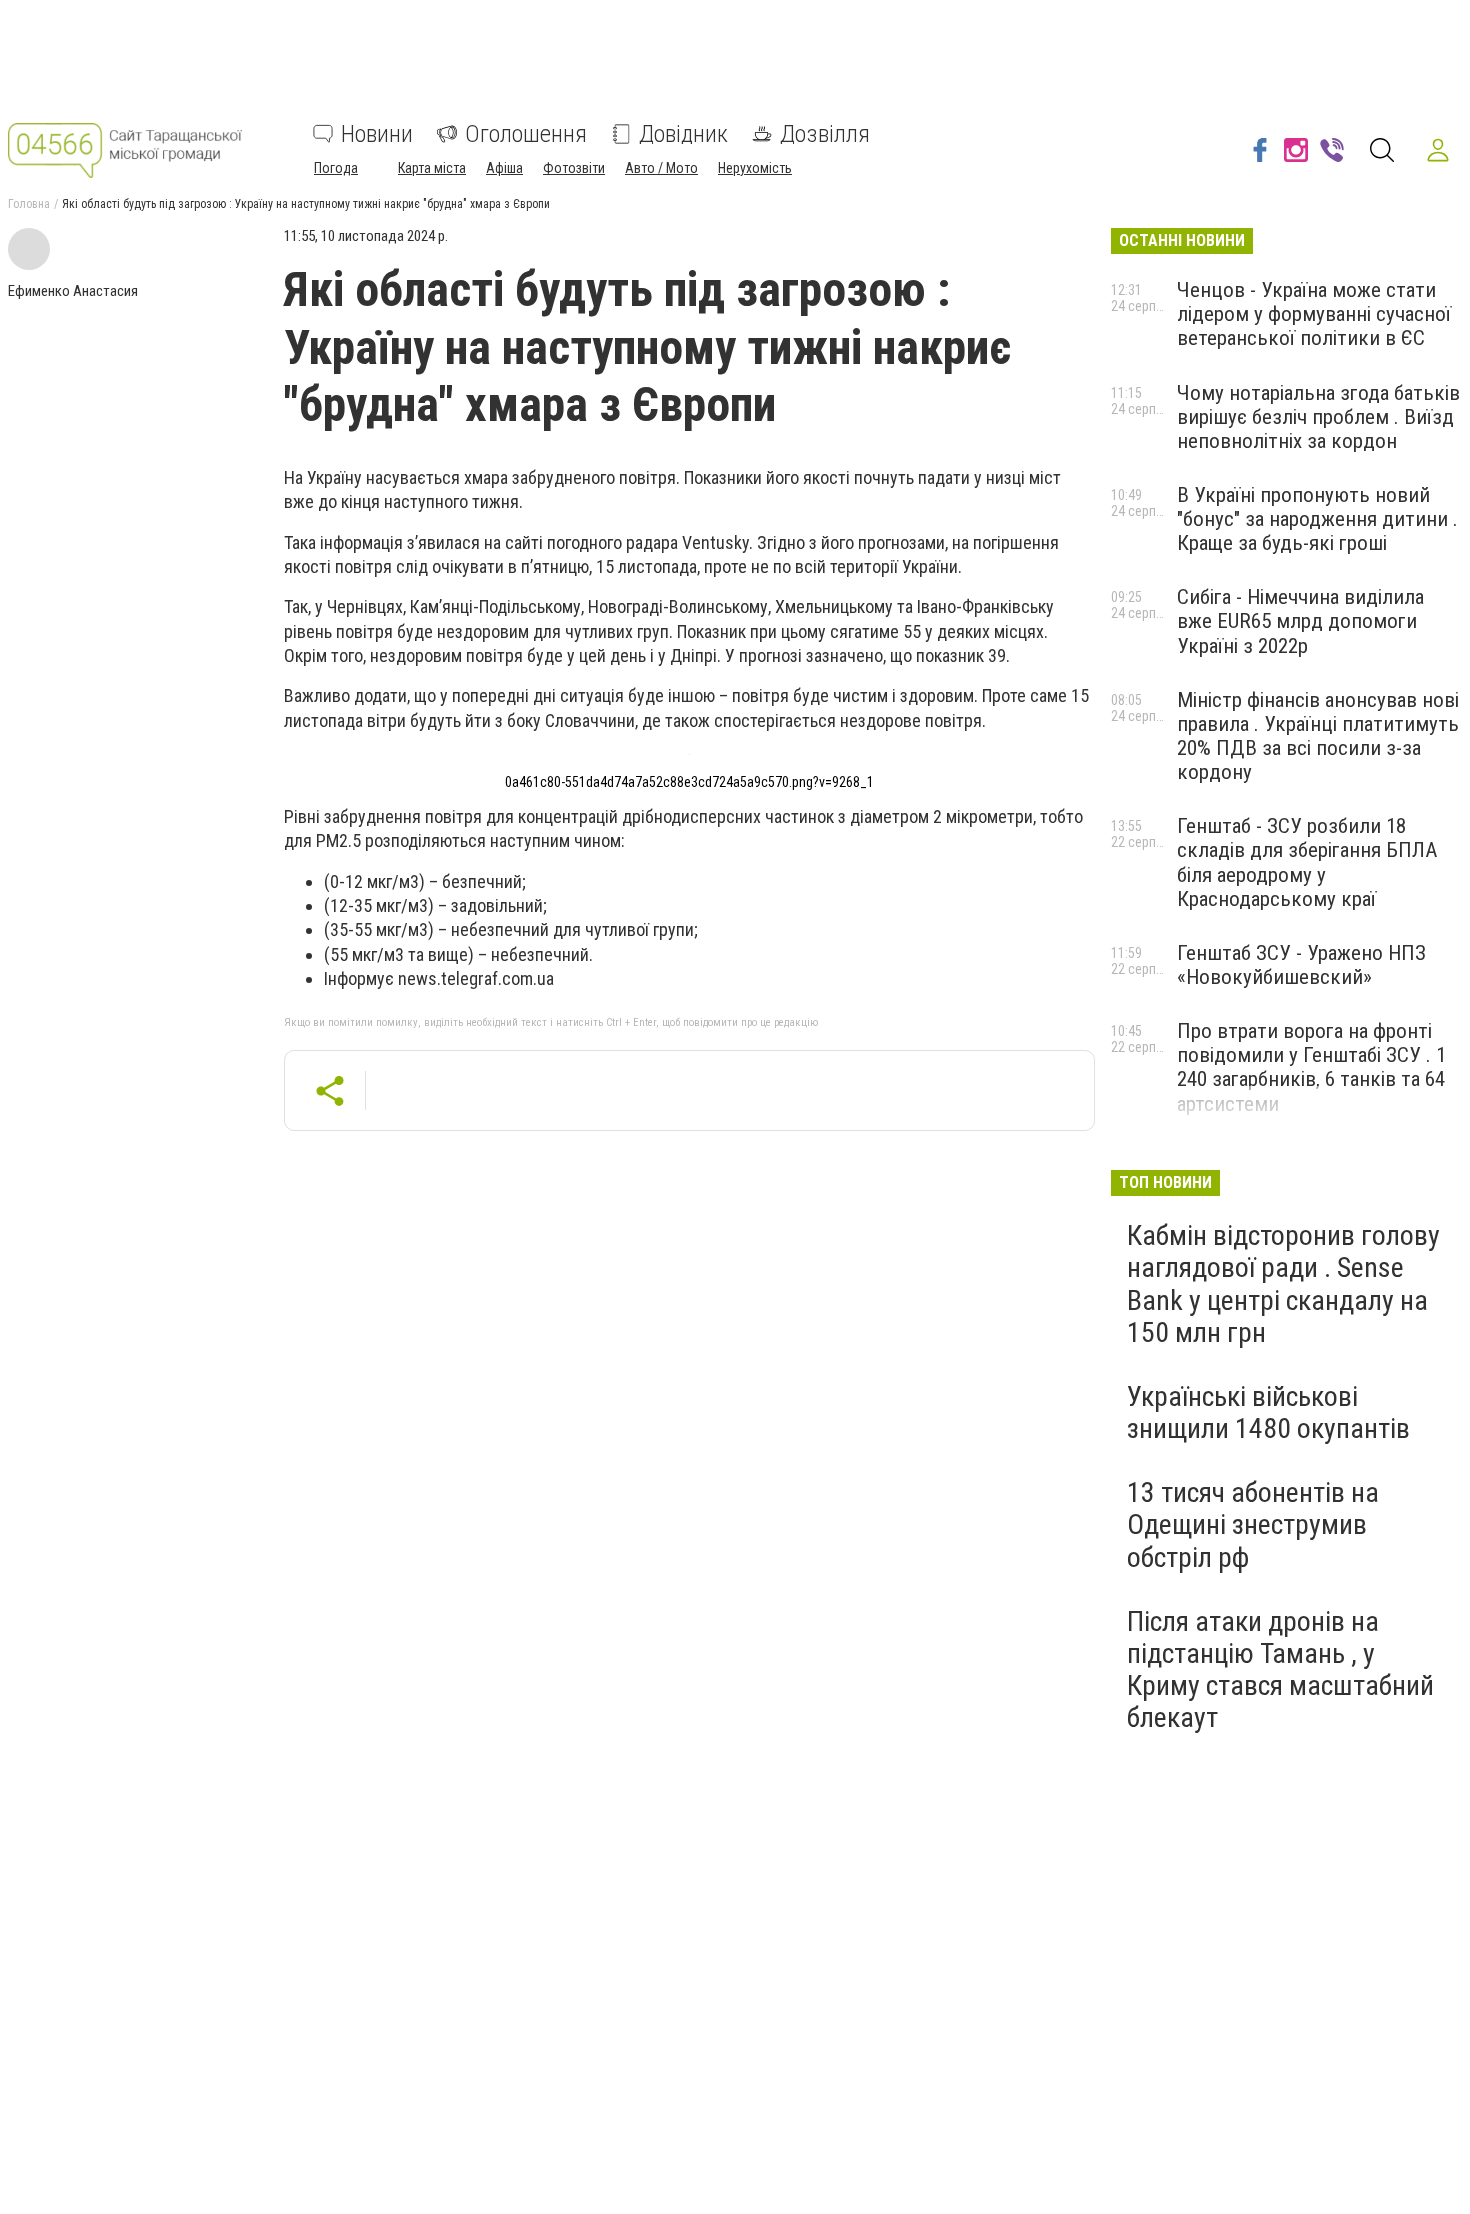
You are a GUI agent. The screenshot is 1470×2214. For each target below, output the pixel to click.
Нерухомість (755, 168)
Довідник (683, 134)
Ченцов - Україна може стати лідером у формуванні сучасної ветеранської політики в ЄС (1314, 314)
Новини (377, 134)
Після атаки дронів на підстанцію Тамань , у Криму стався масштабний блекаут (1280, 1670)
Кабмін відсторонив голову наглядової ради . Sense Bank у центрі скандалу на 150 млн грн (1283, 1284)
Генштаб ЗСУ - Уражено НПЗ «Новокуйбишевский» (1301, 965)
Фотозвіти (574, 168)
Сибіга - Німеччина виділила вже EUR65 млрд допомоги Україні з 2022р (1300, 621)
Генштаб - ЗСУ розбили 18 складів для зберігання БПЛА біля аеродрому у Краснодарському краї (1307, 862)
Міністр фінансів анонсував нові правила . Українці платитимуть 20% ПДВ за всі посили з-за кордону (1318, 736)
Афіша (504, 168)
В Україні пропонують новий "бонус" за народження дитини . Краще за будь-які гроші (1317, 519)
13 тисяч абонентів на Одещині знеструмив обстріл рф (1253, 1524)
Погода (336, 168)
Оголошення (526, 134)
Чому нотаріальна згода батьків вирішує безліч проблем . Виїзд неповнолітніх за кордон (1318, 417)
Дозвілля (825, 134)
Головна (29, 204)
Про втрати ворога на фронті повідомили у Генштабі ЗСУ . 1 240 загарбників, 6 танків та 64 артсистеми (1311, 1067)
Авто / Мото (661, 168)
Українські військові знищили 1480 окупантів (1268, 1412)
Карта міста (432, 168)
